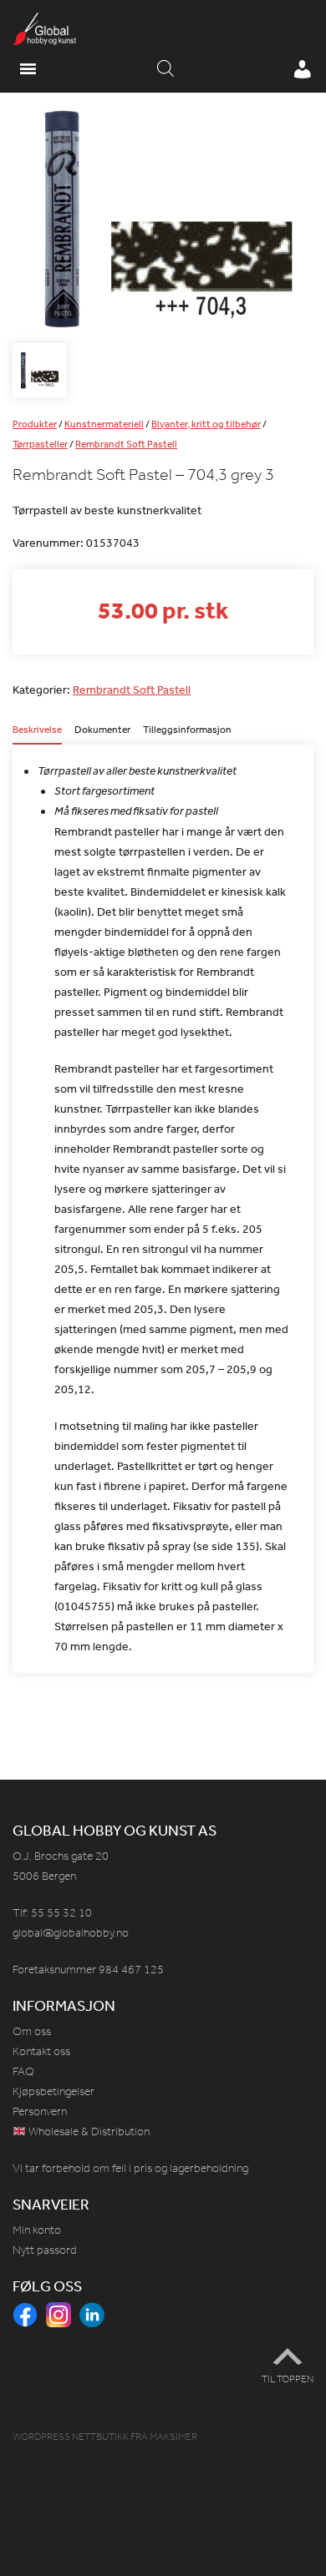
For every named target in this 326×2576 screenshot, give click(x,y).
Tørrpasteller (40, 444)
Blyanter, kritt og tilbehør (206, 424)
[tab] (37, 735)
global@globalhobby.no (71, 1933)
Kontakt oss (41, 2051)
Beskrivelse (37, 730)
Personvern (40, 2111)
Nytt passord (45, 2250)
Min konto (37, 2230)
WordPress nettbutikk (71, 2437)
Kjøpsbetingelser (53, 2091)
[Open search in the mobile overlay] (166, 69)
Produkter (35, 424)
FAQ (23, 2071)
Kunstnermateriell (104, 424)
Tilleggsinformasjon (187, 730)
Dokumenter (102, 730)
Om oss (32, 2031)
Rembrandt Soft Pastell (126, 444)
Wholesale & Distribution (88, 2132)
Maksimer (173, 2437)
